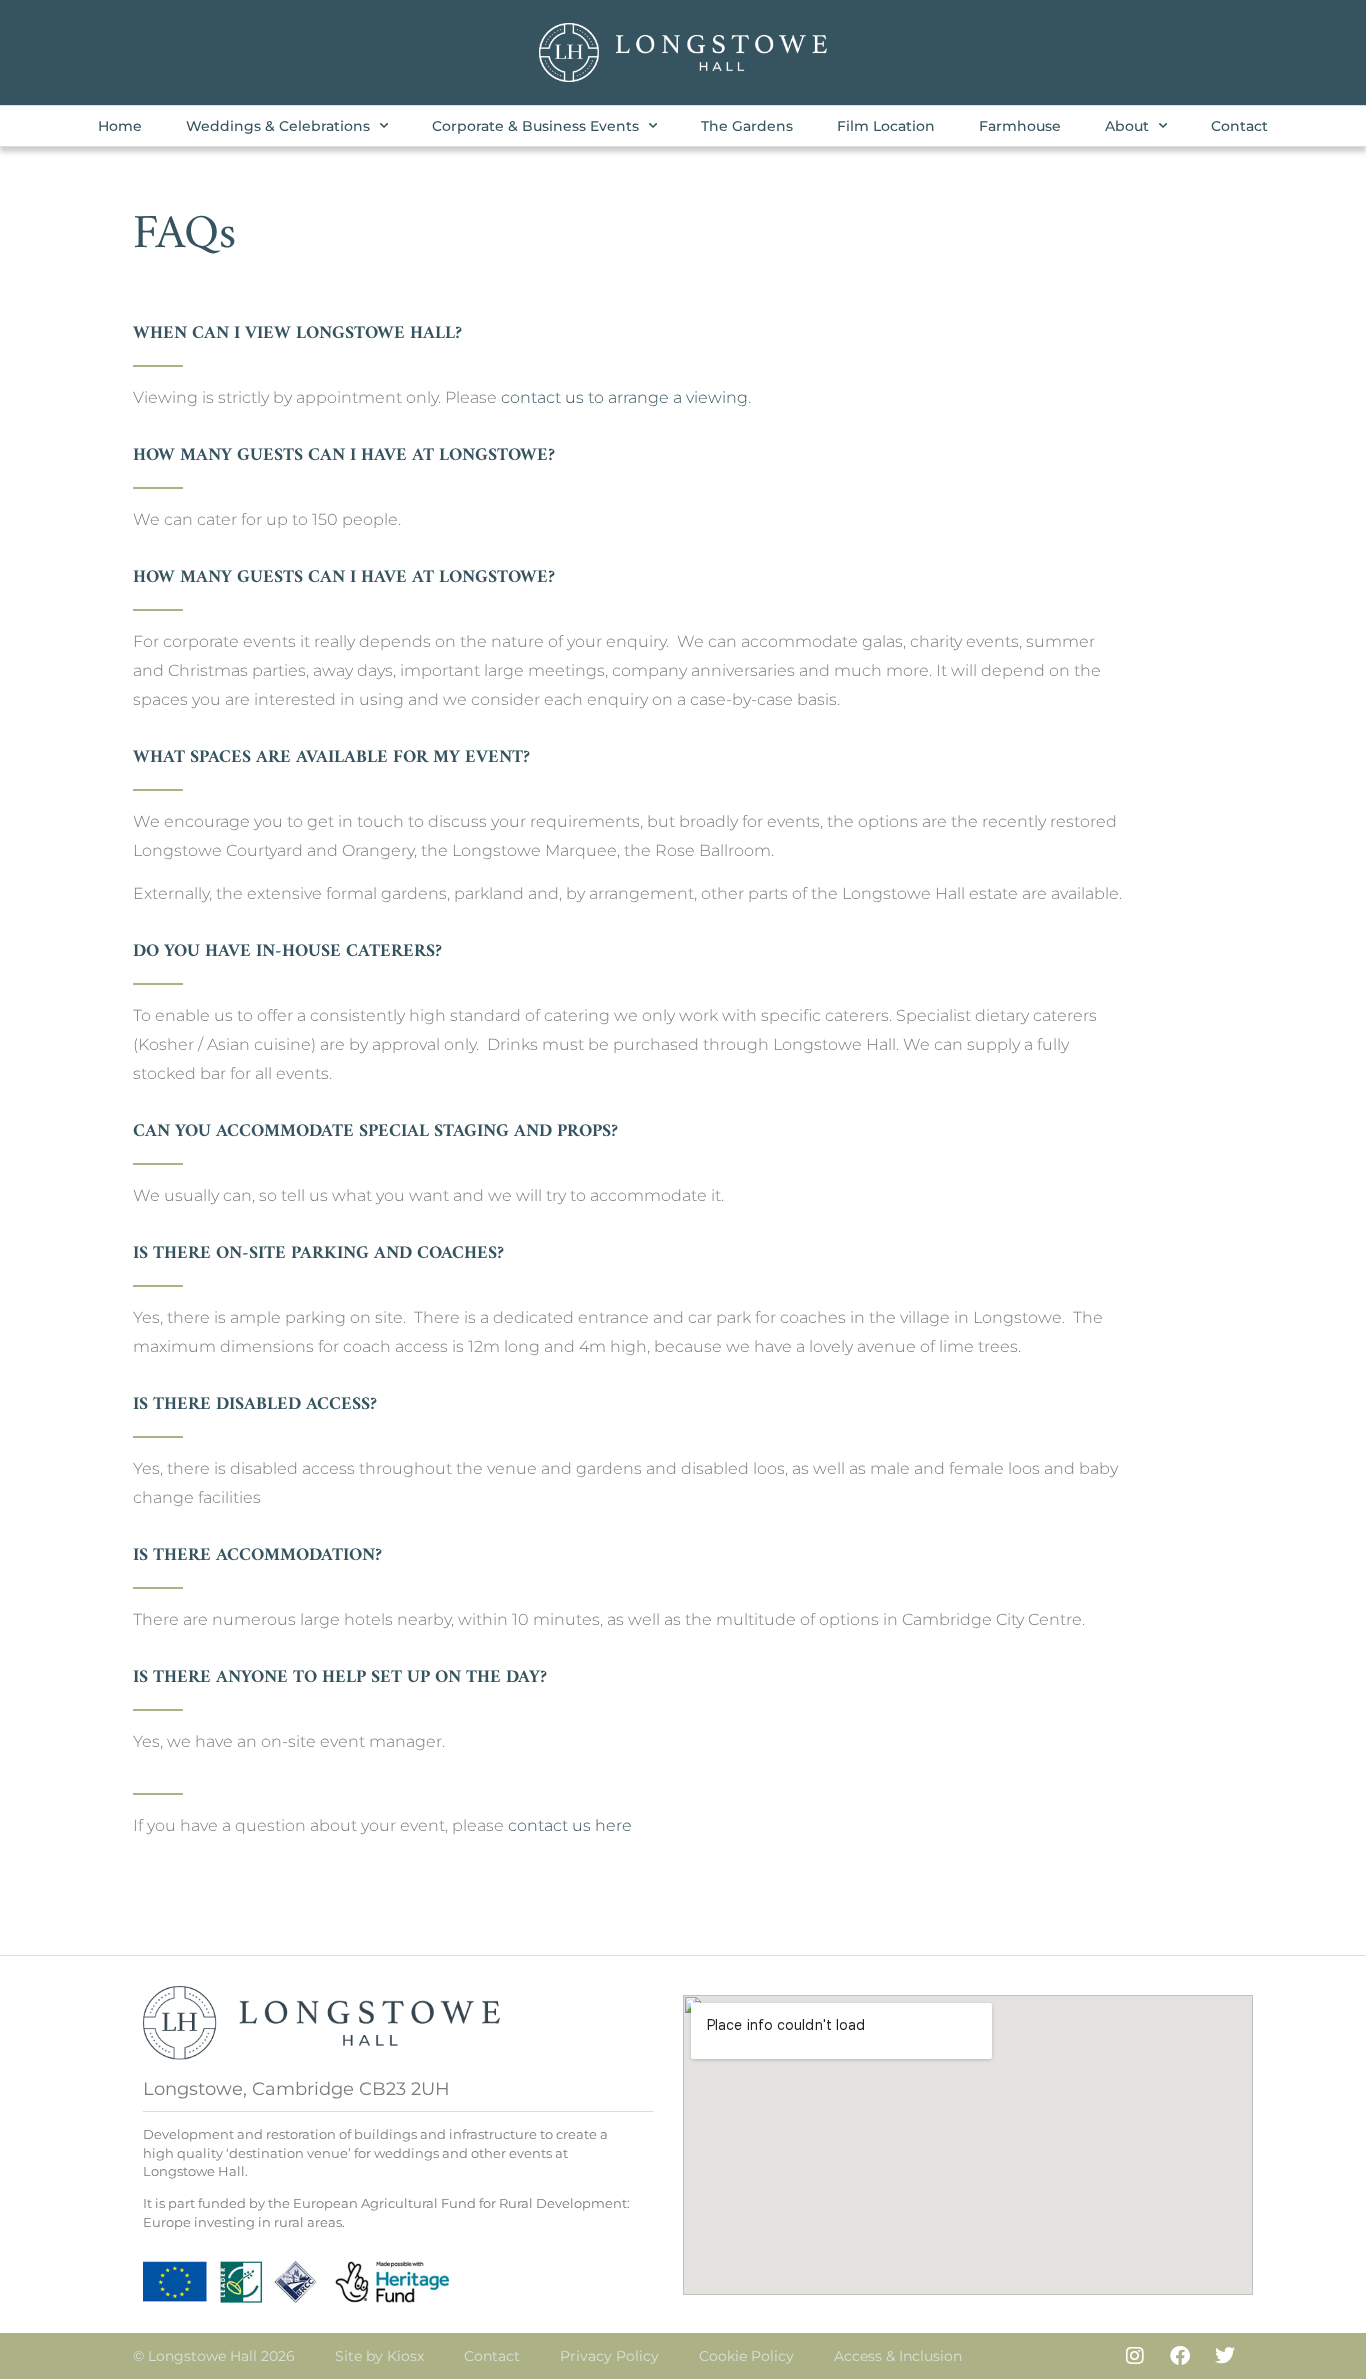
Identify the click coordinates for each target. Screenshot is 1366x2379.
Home (120, 126)
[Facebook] (1180, 2356)
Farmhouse (1020, 126)
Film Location (886, 126)
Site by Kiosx (379, 2356)
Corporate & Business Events (535, 126)
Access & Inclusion (898, 2356)
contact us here (570, 1825)
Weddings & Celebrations (278, 126)
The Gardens (747, 126)
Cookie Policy (746, 2356)
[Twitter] (1225, 2356)
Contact (1239, 126)
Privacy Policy (609, 2356)
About (1127, 126)
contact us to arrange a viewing (624, 397)
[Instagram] (1135, 2356)
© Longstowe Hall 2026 (214, 2356)
